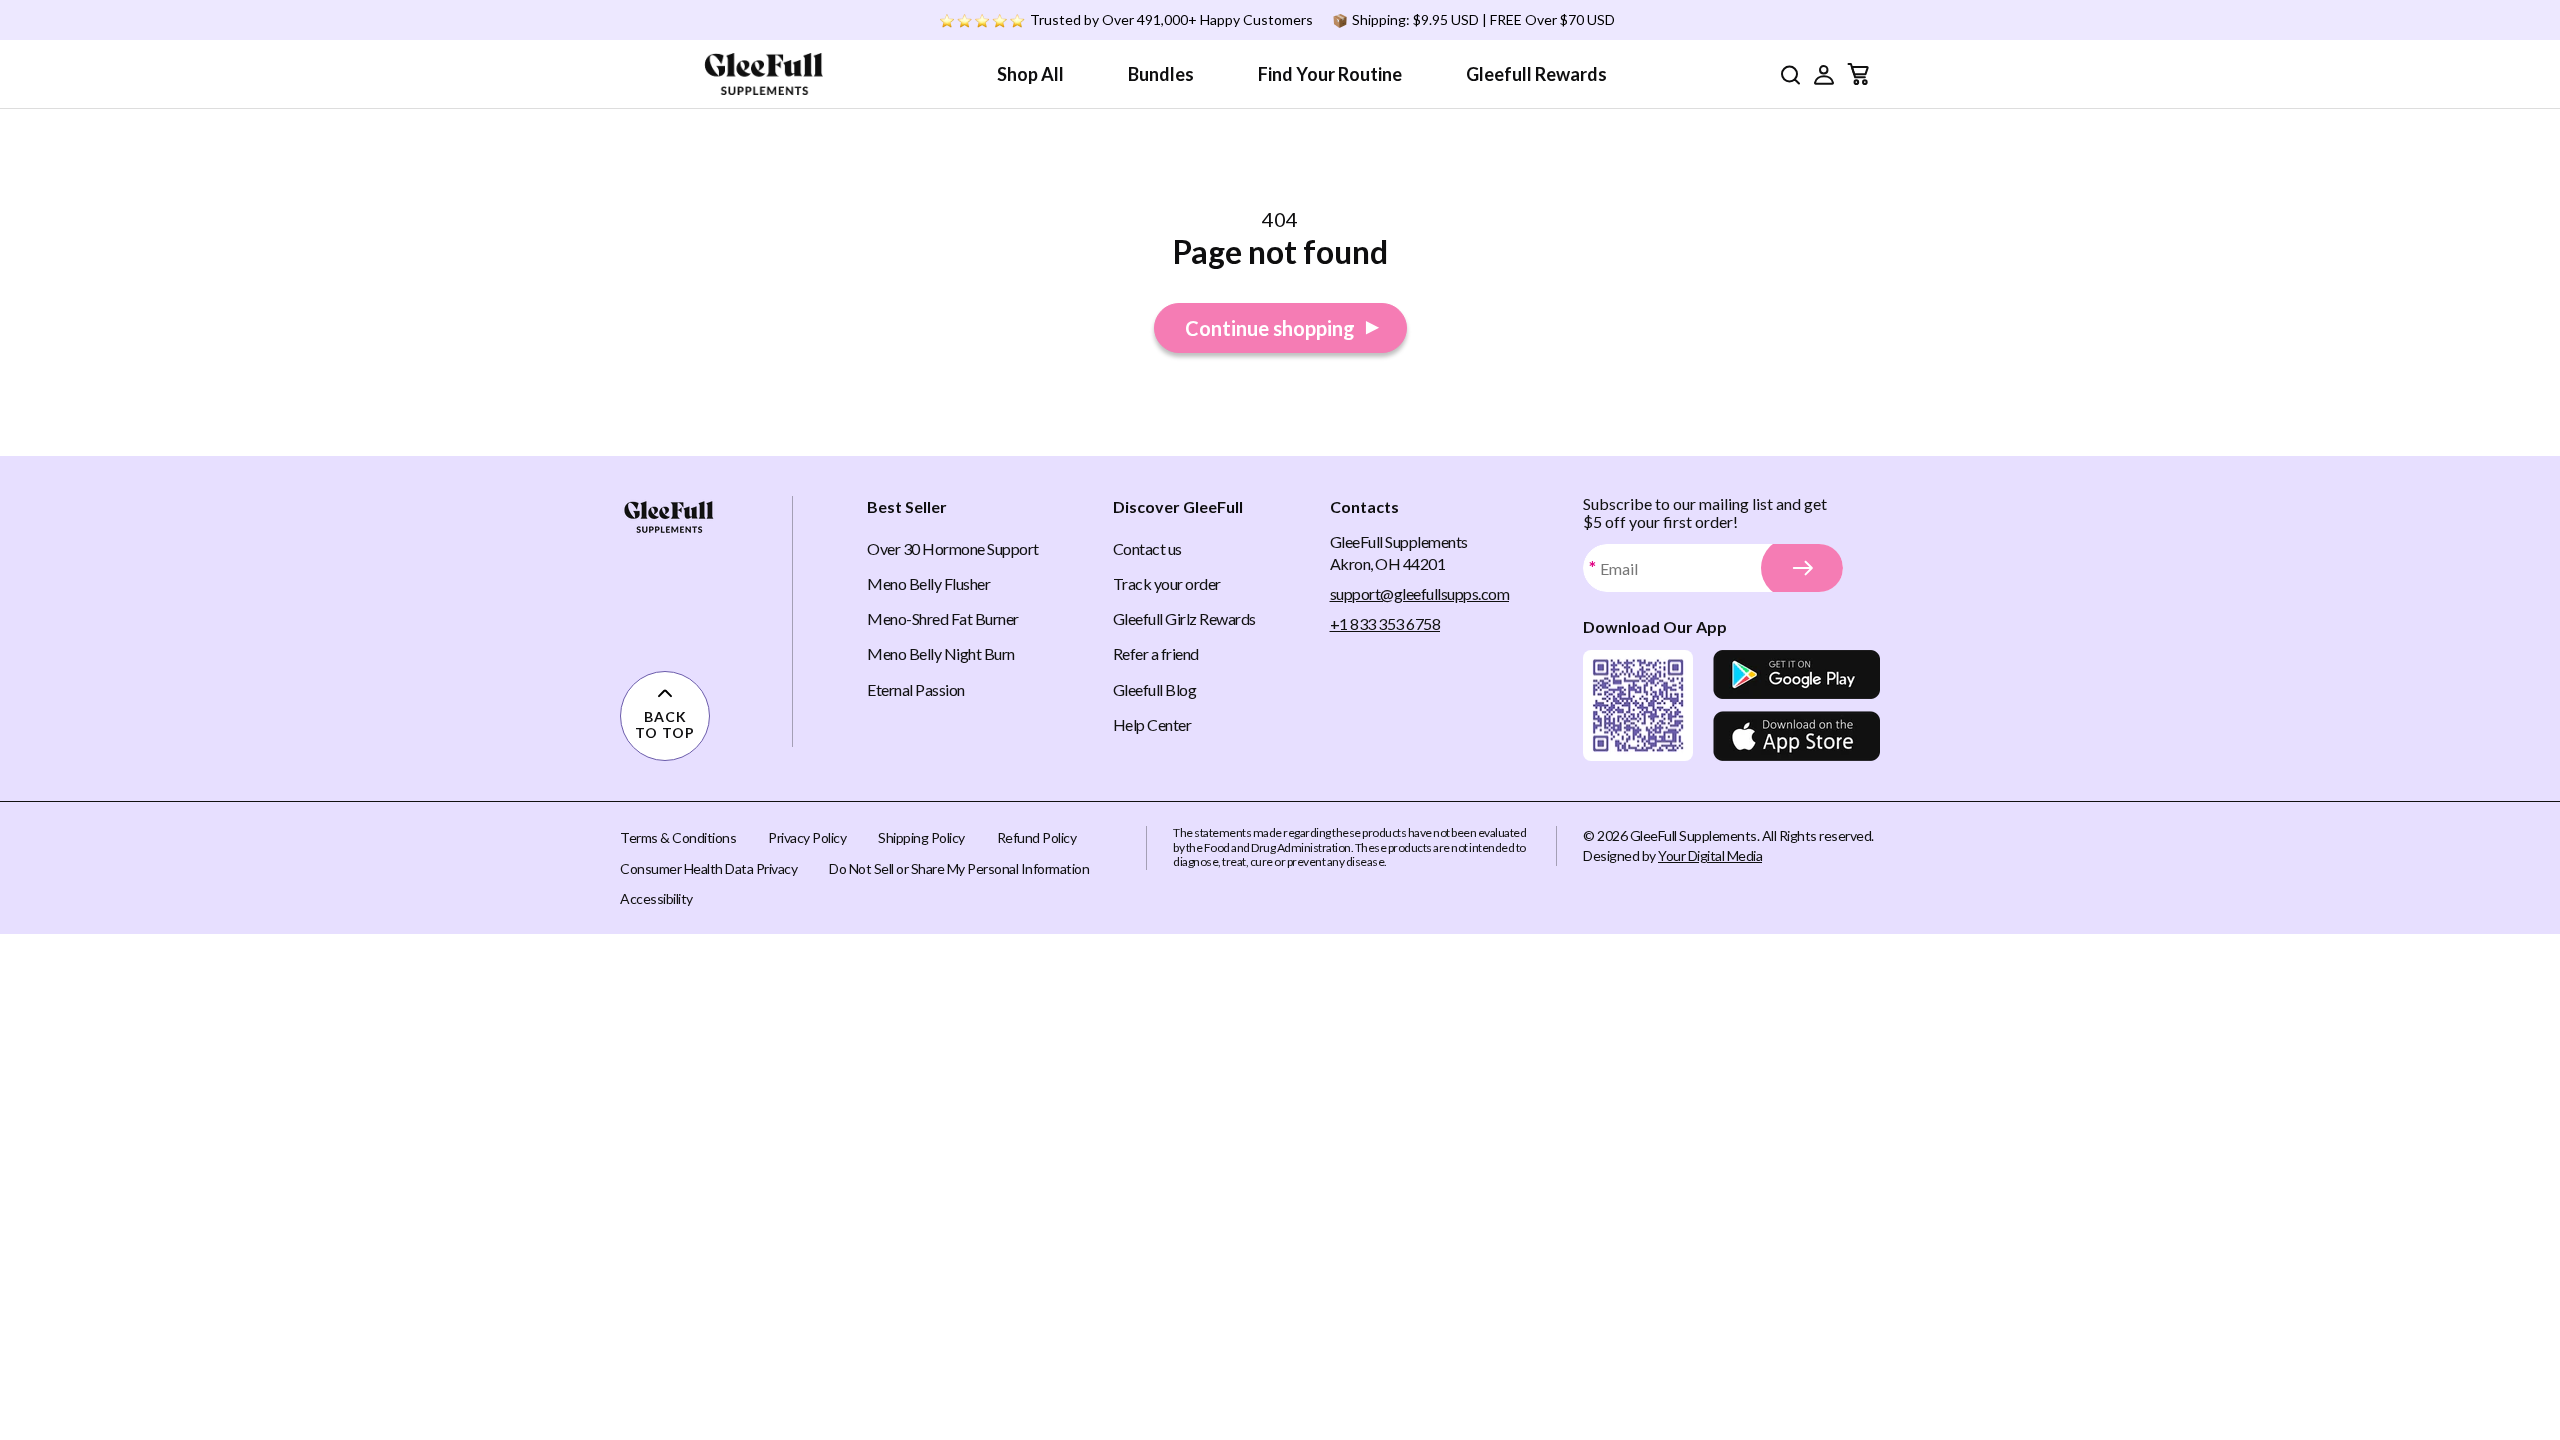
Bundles (1161, 74)
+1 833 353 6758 (1385, 623)
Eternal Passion (916, 689)
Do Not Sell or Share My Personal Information (959, 868)
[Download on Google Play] (1796, 674)
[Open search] (1790, 74)
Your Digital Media (1710, 855)
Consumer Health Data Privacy (708, 868)
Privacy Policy (807, 837)
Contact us (1147, 548)
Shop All (1030, 74)
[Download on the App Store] (1796, 736)
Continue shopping (1270, 328)
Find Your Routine (1330, 74)
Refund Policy (1037, 837)
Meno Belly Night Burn (941, 653)
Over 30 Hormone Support (953, 548)
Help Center (1152, 724)
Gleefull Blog (1155, 689)
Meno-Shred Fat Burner (943, 618)
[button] (1824, 74)
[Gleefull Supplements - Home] (764, 73)
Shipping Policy (921, 837)
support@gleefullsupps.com (1420, 593)
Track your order (1167, 583)
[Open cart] (1858, 74)
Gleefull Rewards (1536, 74)
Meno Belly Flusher (928, 583)
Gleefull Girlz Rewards (1184, 618)
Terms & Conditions (678, 837)
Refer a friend (1156, 653)
